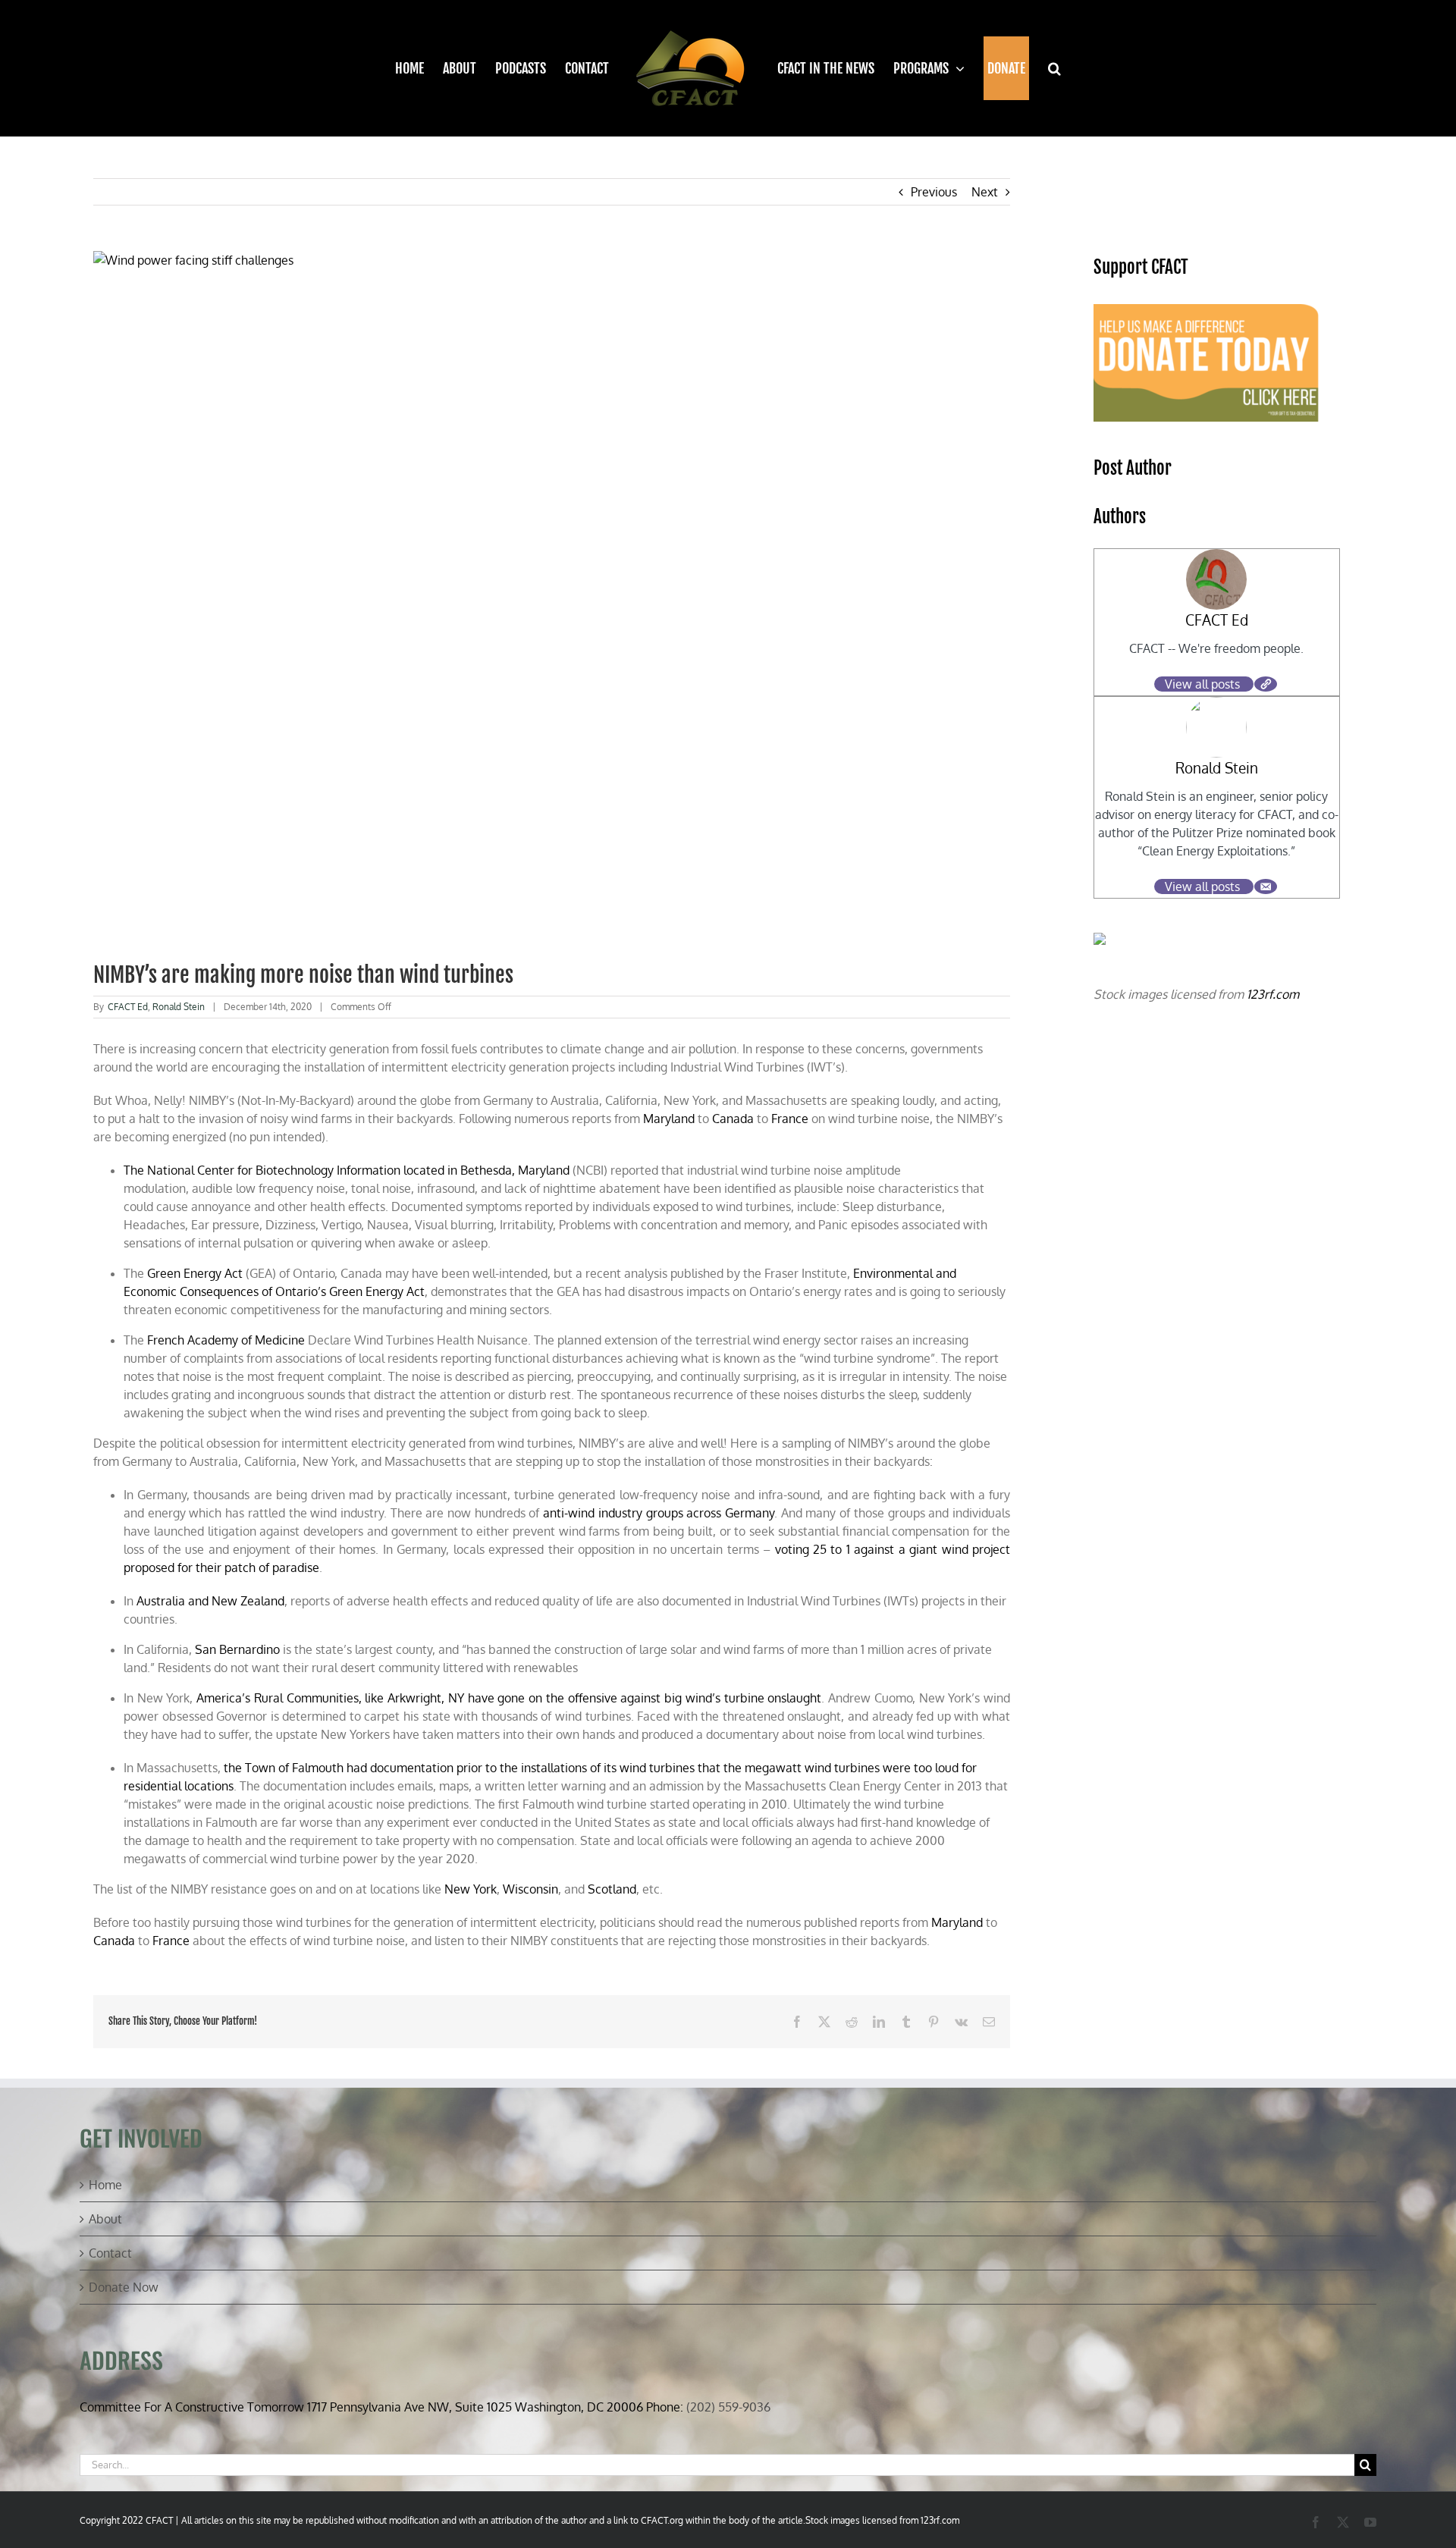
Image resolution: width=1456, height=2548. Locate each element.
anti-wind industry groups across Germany (659, 1513)
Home (105, 2185)
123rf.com (1273, 994)
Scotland (612, 1889)
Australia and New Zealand (210, 1601)
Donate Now (124, 2287)
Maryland (669, 1119)
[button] (1045, 68)
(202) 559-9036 (728, 2407)
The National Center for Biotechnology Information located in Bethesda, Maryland (347, 1170)
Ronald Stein (179, 1007)
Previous (934, 192)
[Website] (1266, 684)
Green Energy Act (195, 1273)
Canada (733, 1119)
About (105, 2219)
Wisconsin (530, 1889)
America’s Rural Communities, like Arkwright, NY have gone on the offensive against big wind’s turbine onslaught (509, 1698)
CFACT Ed (128, 1007)
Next (985, 192)
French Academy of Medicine (226, 1340)
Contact (110, 2253)
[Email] (1266, 886)
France (790, 1119)
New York (471, 1889)
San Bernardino (237, 1649)
